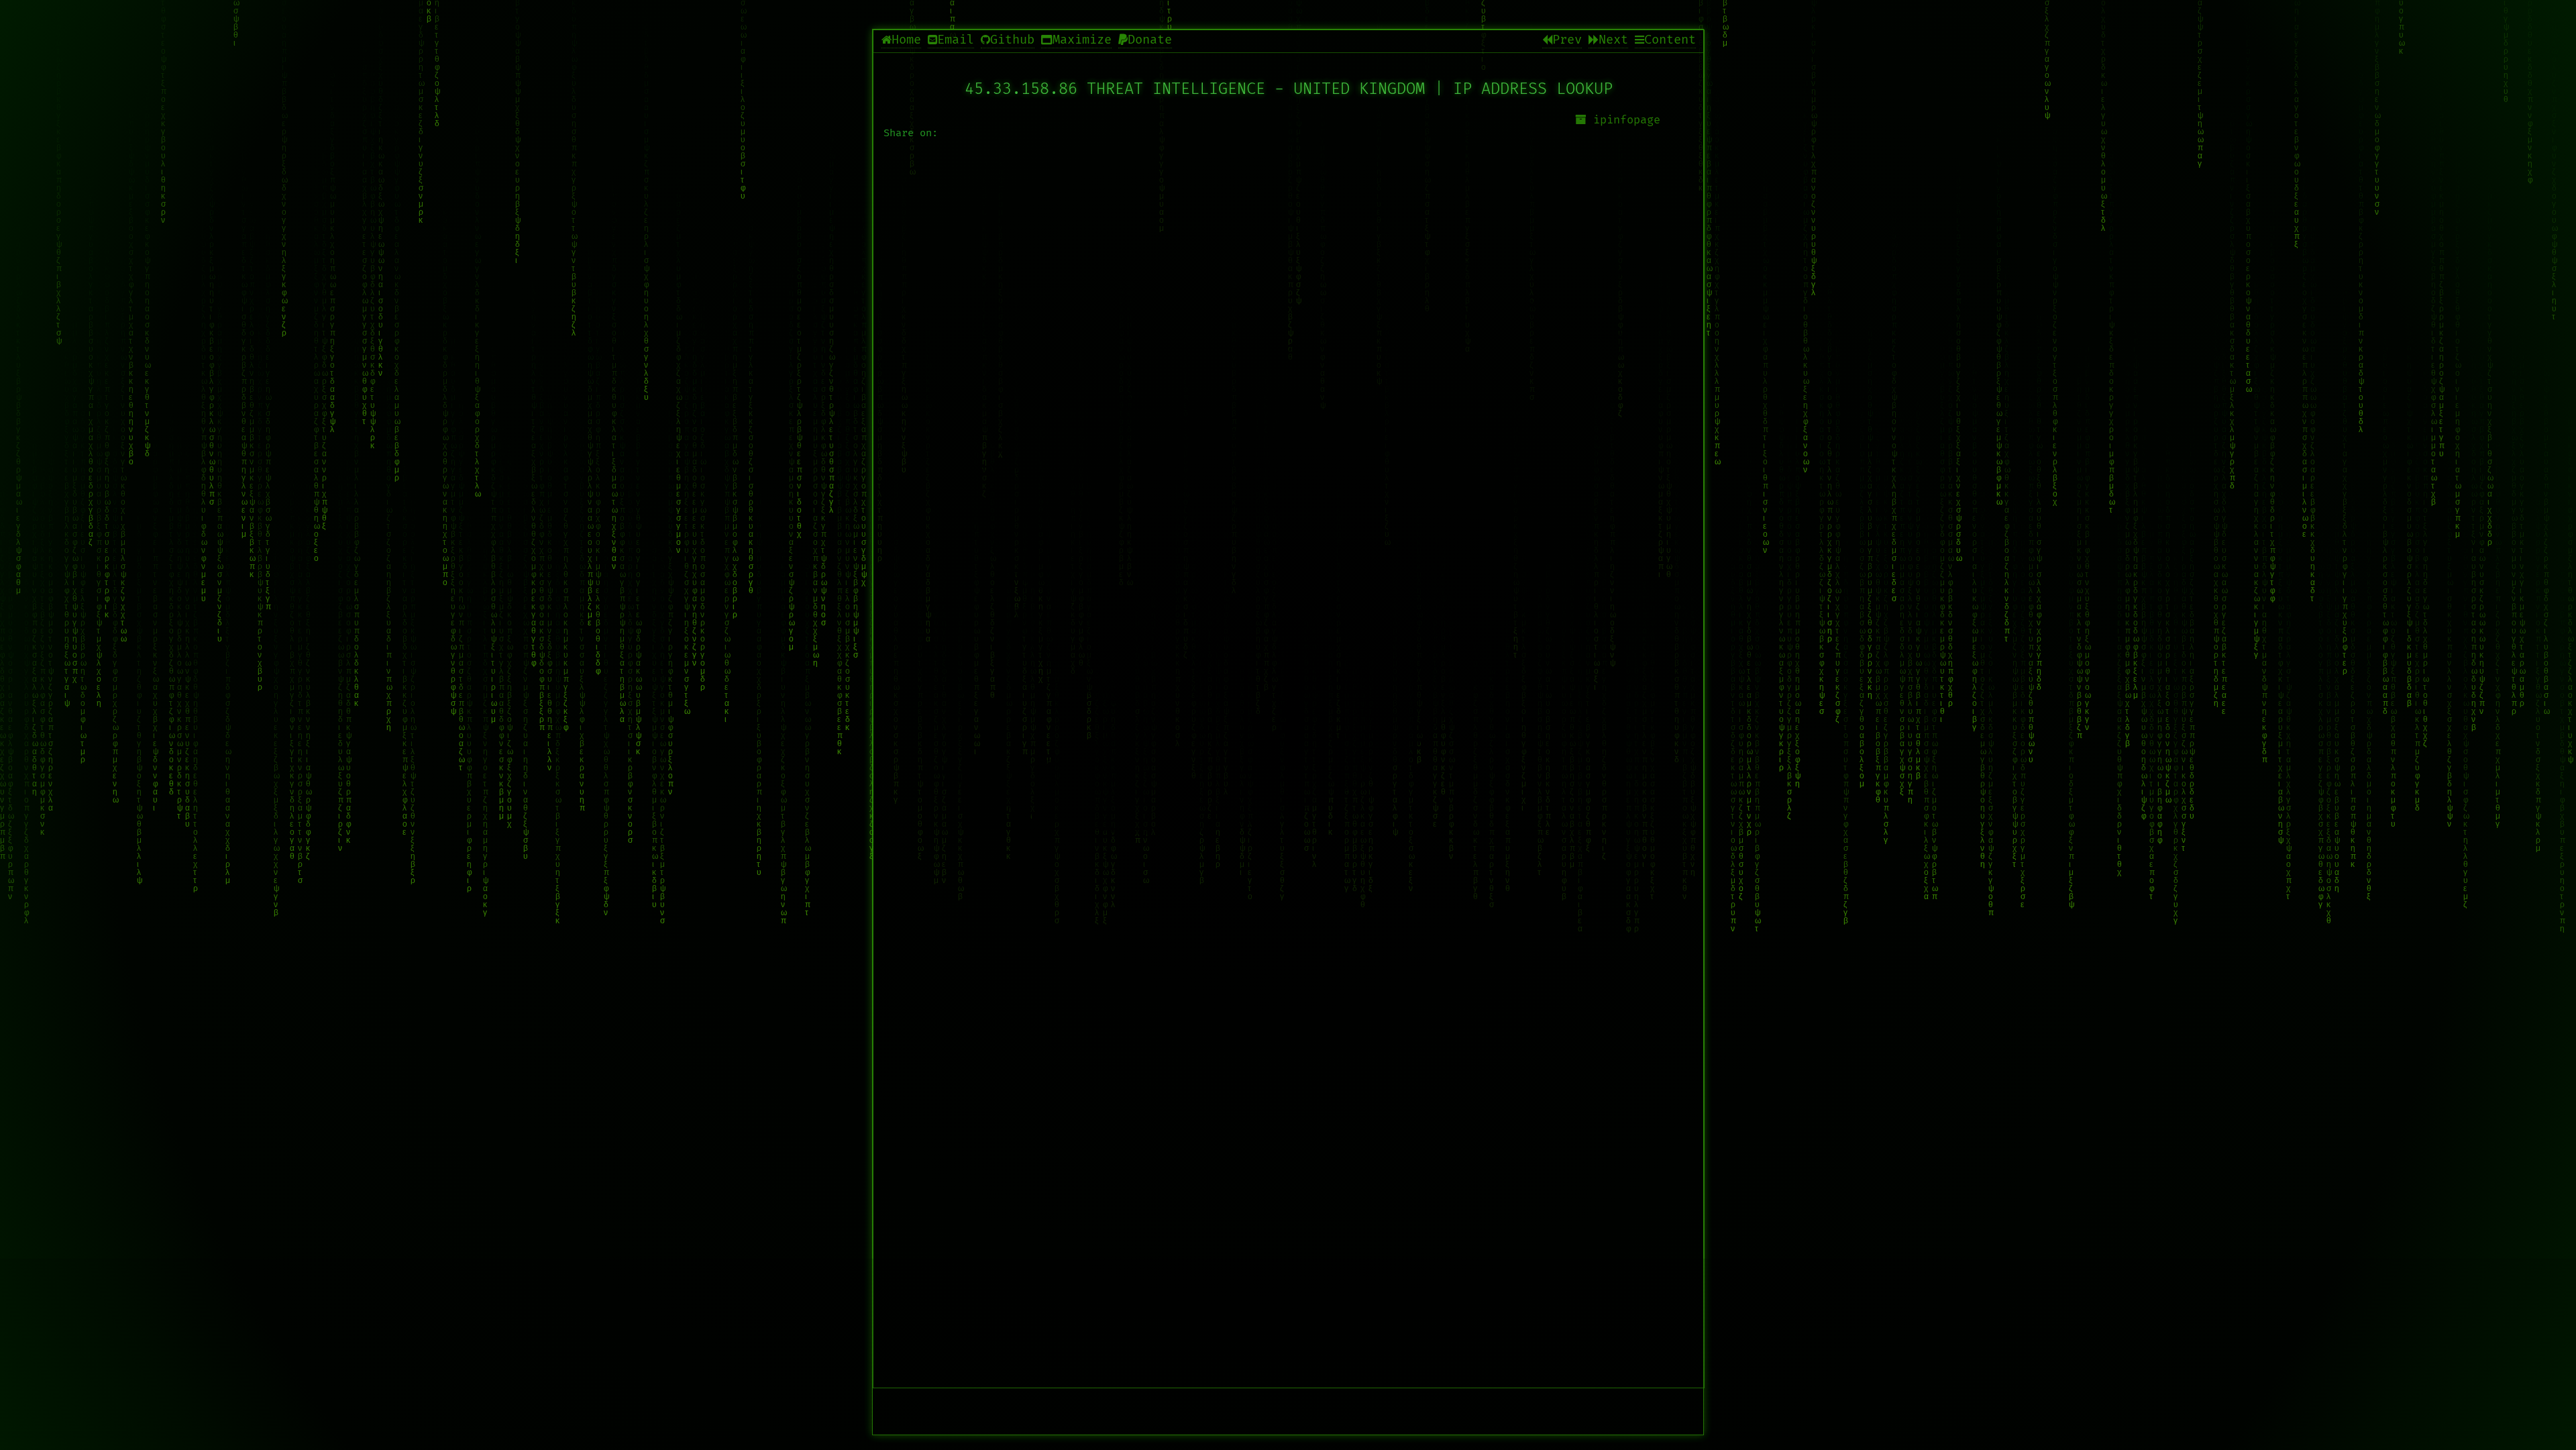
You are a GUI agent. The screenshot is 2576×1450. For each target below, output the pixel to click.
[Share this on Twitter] (1289, 547)
